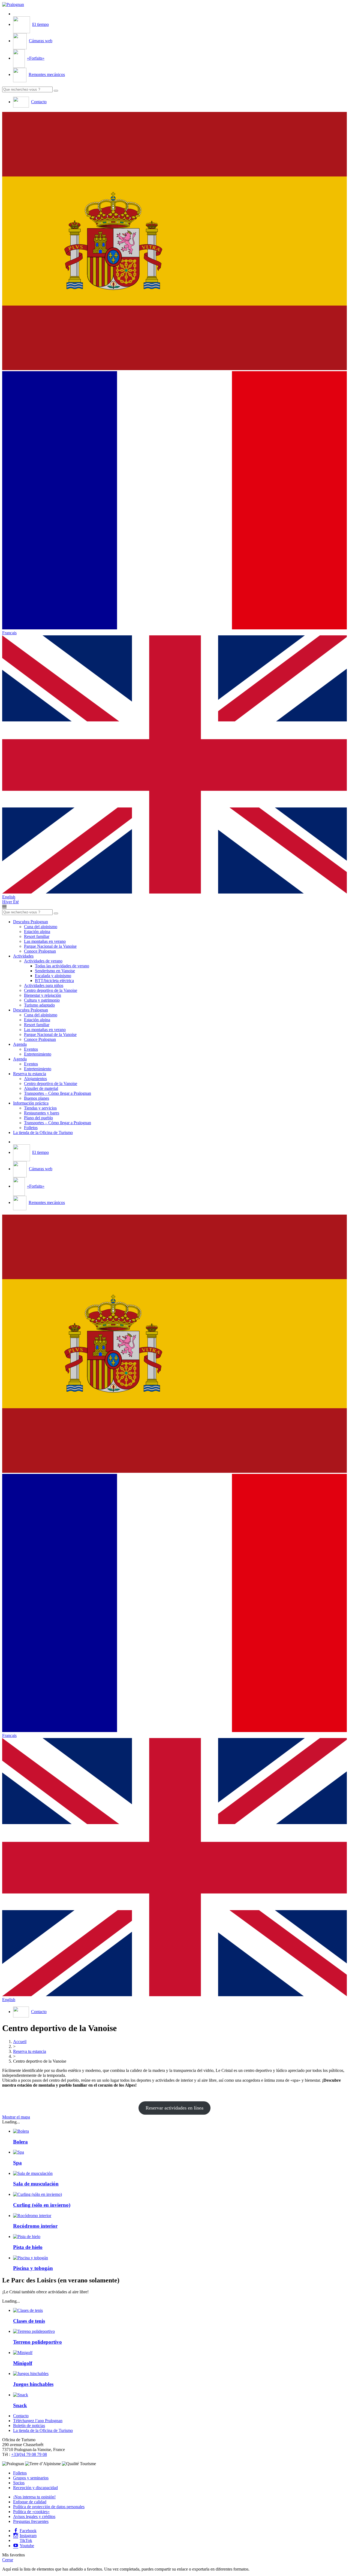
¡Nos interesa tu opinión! (34, 2497)
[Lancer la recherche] (56, 91)
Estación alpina (37, 932)
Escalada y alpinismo (53, 976)
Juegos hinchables (33, 2384)
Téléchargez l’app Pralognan (38, 2421)
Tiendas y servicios (40, 1108)
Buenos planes (37, 1098)
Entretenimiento (38, 1054)
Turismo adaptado (39, 1005)
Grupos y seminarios (31, 2478)
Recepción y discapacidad (35, 2488)
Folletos (31, 1128)
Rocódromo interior (35, 2226)
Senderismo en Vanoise (55, 971)
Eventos (31, 1049)
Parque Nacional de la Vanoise (50, 946)
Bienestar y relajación (43, 995)
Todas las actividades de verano (62, 966)
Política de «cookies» (31, 2512)
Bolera (20, 2142)
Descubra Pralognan (31, 922)
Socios (19, 2483)
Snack (20, 2405)
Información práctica (31, 1103)
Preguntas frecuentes (31, 2521)
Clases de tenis (29, 2321)
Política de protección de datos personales (49, 2507)
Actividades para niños (44, 985)
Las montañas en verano (45, 941)
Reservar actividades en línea (174, 2108)
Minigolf (23, 2363)
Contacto (21, 2416)
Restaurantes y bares (42, 1113)
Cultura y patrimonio (42, 1000)
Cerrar (8, 2560)
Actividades (23, 956)
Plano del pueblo (38, 1118)
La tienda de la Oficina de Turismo (43, 1132)
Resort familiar (37, 936)
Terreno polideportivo (37, 2342)
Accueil (20, 2042)
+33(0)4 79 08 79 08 (29, 2454)
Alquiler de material (41, 1088)
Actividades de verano (43, 961)
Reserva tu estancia (30, 1074)
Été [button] (16, 902)
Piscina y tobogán (33, 2268)
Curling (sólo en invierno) (42, 2205)
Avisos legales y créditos (34, 2516)
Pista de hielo (28, 2247)
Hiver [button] (8, 902)
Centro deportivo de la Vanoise (51, 990)
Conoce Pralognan (40, 951)
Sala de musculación (36, 2184)
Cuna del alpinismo (41, 927)
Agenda (20, 1044)
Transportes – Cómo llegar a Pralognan (58, 1093)
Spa (17, 2163)
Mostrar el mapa (16, 2117)
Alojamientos (35, 1079)
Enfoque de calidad (30, 2502)
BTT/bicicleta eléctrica (54, 981)
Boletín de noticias (29, 2426)
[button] (174, 242)
